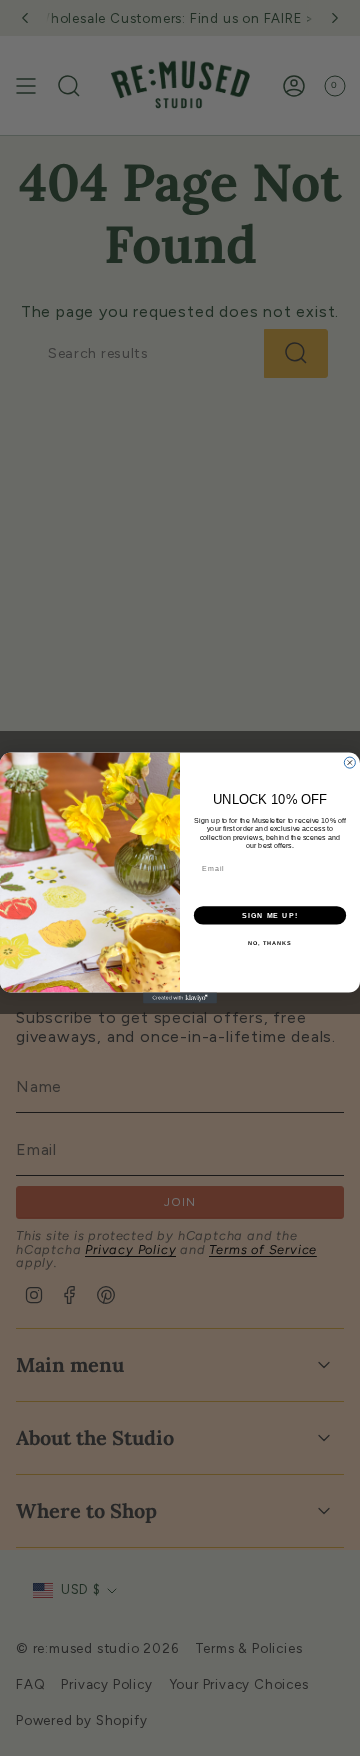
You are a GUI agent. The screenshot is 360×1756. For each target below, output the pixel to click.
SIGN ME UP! (270, 915)
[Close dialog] (349, 762)
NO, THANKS (270, 943)
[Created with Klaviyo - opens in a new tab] (180, 997)
